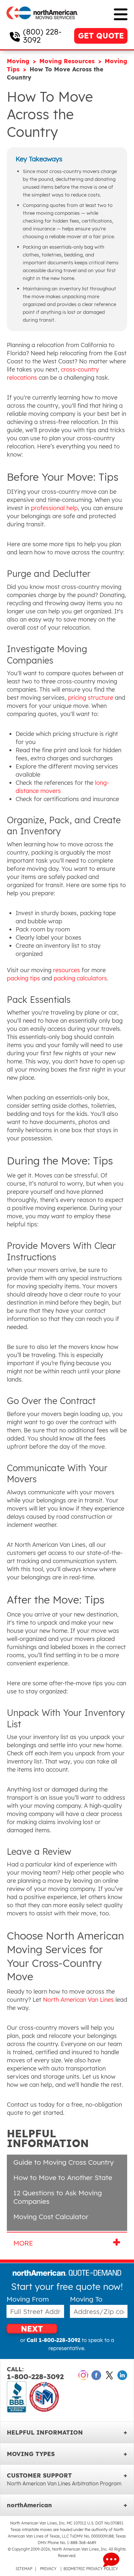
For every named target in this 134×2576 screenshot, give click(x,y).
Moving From (28, 2299)
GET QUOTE (101, 36)
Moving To (86, 2299)
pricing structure (91, 698)
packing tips (23, 978)
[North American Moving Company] (42, 24)
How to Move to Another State (63, 2177)
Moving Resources (68, 61)
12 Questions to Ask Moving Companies (58, 2197)
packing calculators (80, 978)
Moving (19, 61)
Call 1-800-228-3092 (54, 2340)
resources (67, 970)
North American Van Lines (78, 2000)
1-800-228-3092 (35, 2373)
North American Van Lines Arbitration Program (64, 2483)
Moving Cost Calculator (51, 2217)
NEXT (32, 2328)
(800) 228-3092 (42, 36)
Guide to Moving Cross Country (64, 2162)
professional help (54, 508)
